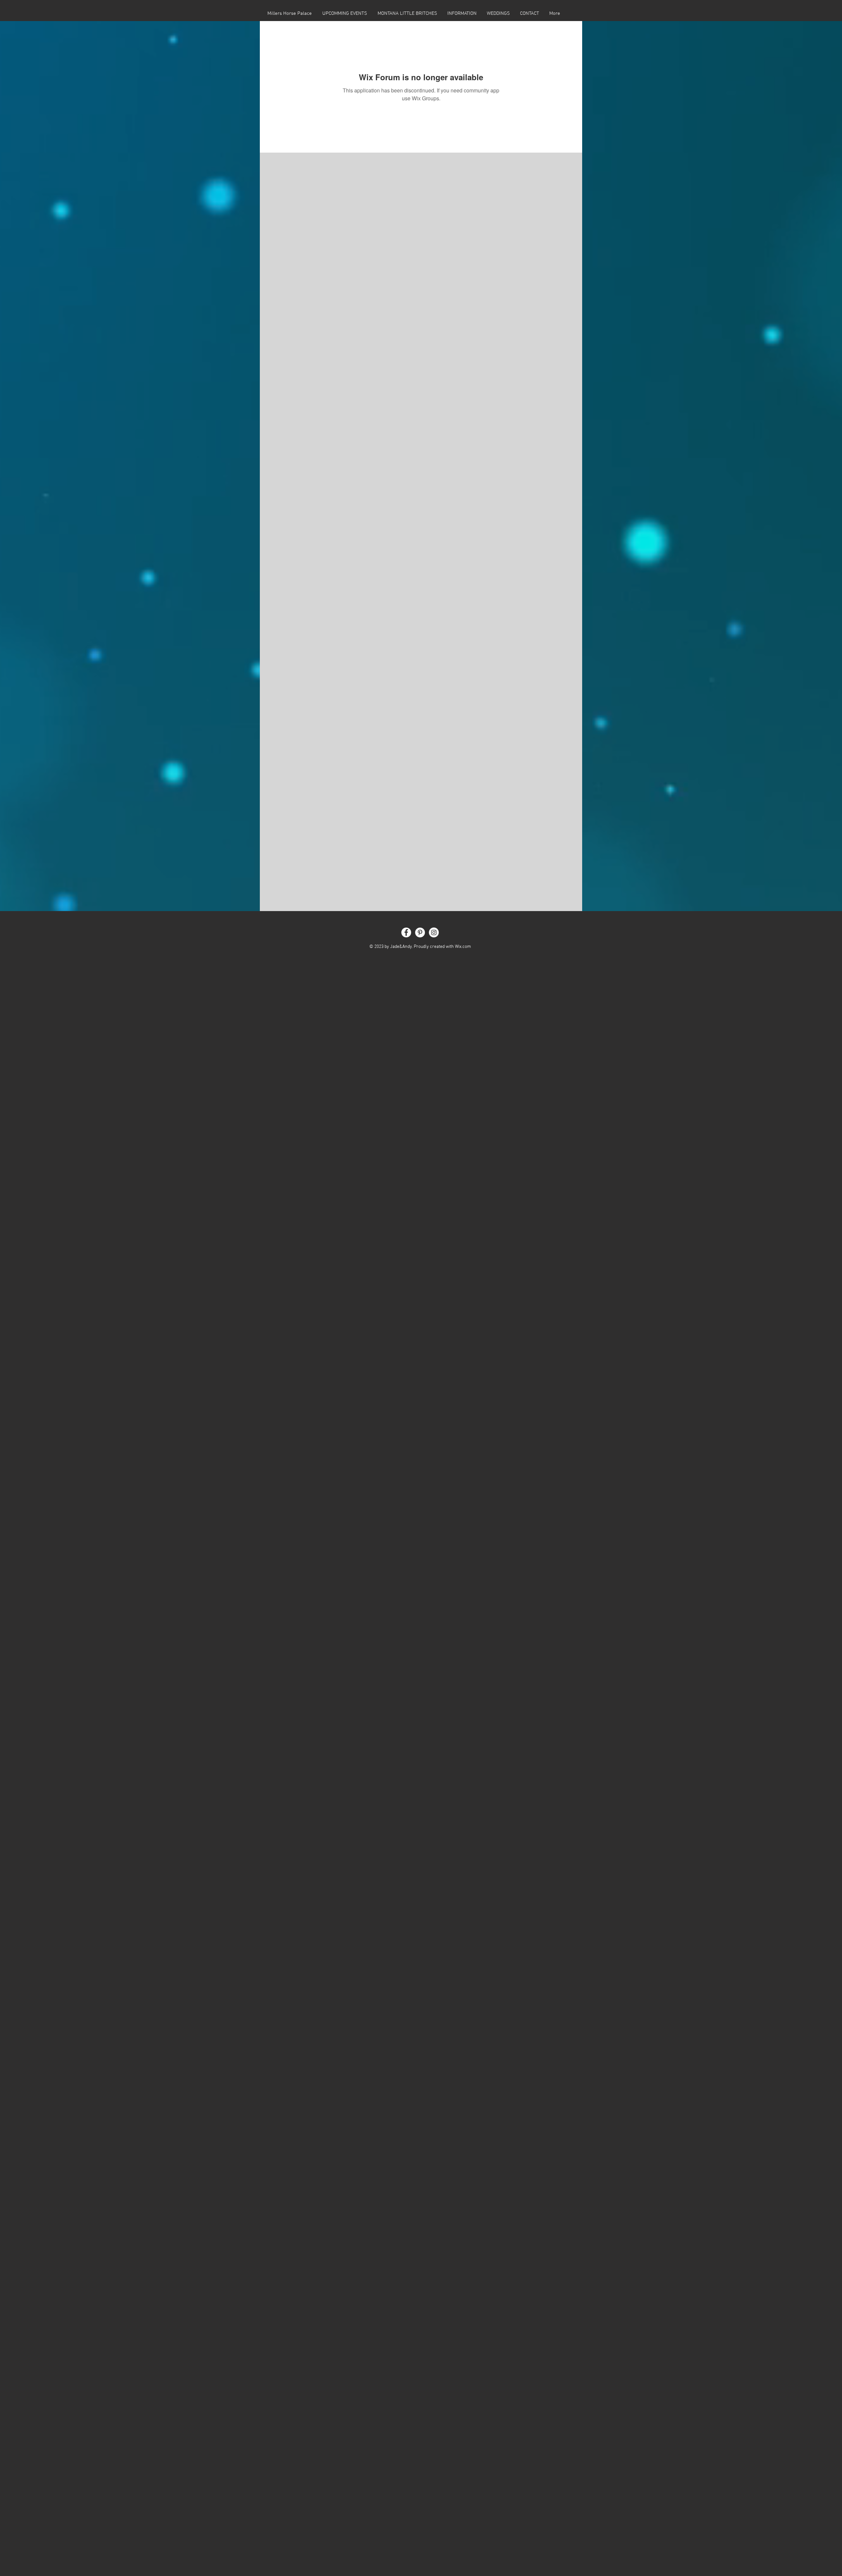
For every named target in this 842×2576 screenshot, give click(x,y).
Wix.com (463, 947)
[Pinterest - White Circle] (420, 932)
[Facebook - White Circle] (406, 932)
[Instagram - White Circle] (434, 932)
